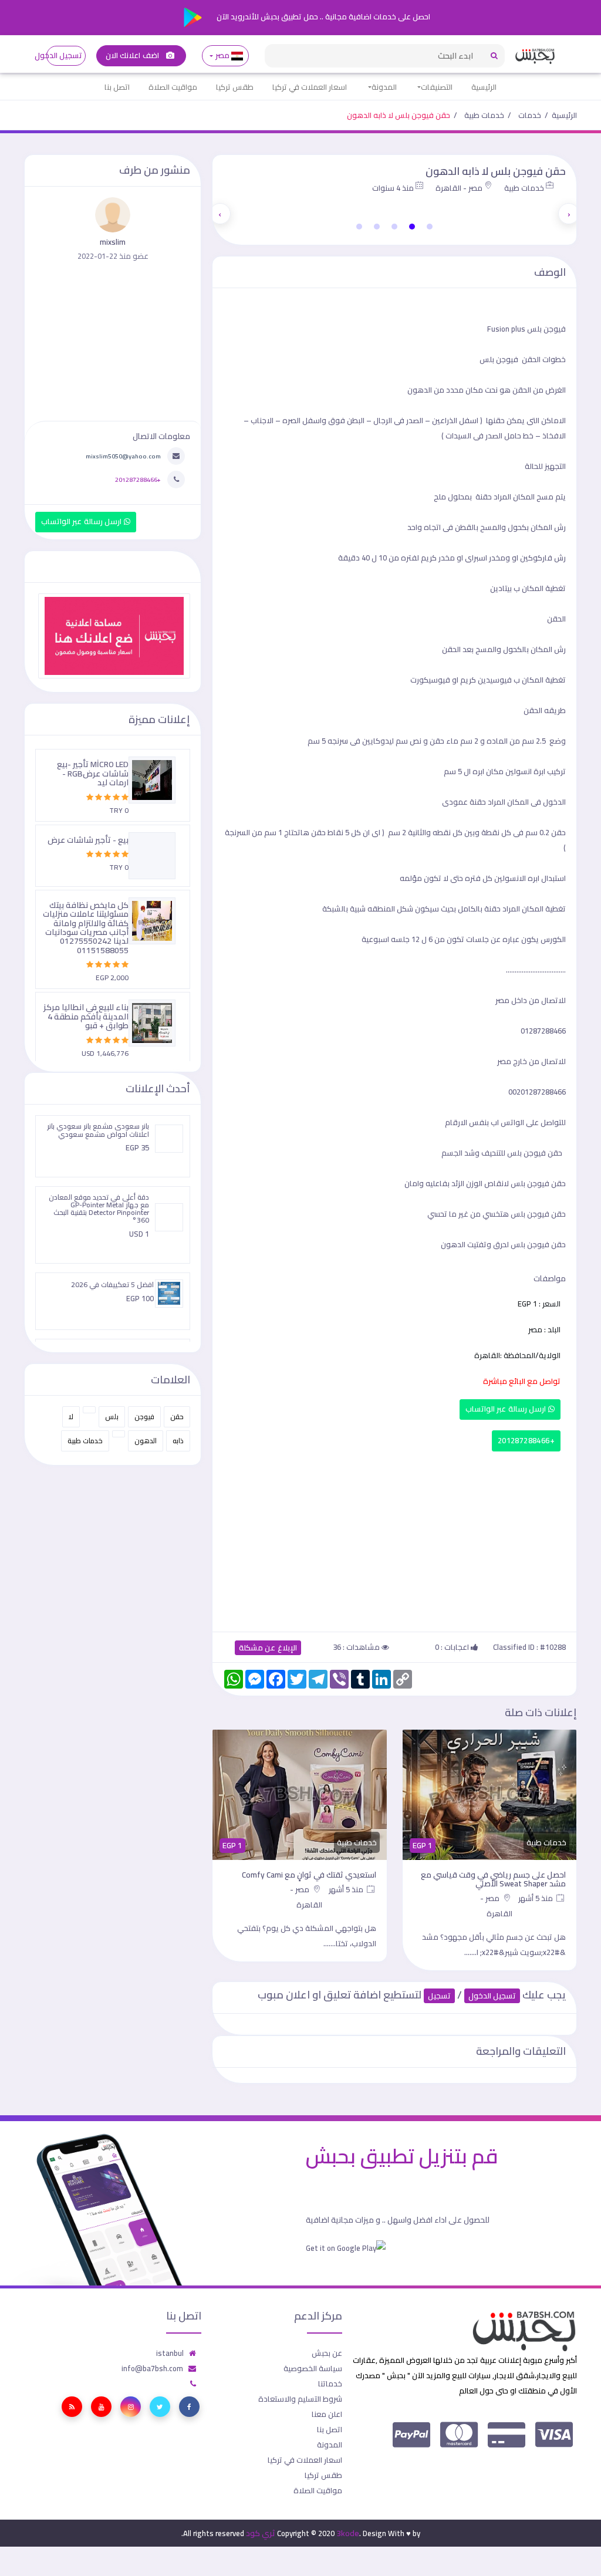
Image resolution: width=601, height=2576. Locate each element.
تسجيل (439, 1996)
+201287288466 (526, 1441)
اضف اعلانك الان (133, 55)
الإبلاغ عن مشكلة (268, 1648)
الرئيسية (484, 87)
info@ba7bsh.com (152, 2368)
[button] (430, 227)
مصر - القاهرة (459, 188)
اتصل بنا (117, 87)
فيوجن (144, 1417)
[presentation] (569, 214)
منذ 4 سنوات (393, 188)
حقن (177, 1417)
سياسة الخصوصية (313, 2368)
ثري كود (261, 2533)
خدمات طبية (484, 115)
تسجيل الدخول (64, 55)
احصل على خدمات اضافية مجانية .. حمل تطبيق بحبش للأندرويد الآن (323, 16)
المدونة (384, 87)
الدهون (146, 1441)
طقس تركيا (235, 87)
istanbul (170, 2353)
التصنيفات (437, 87)
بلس (112, 1417)
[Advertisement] (394, 1539)
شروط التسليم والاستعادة (300, 2399)
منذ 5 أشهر (536, 1898)
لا (71, 1417)
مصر (222, 55)
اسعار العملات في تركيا (310, 87)
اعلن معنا (327, 2414)
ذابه (178, 1441)
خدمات (530, 115)
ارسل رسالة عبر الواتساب (507, 1409)
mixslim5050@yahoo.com (123, 456)
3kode (348, 2533)
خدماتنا (330, 2383)
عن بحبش (327, 2353)
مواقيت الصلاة (173, 87)
